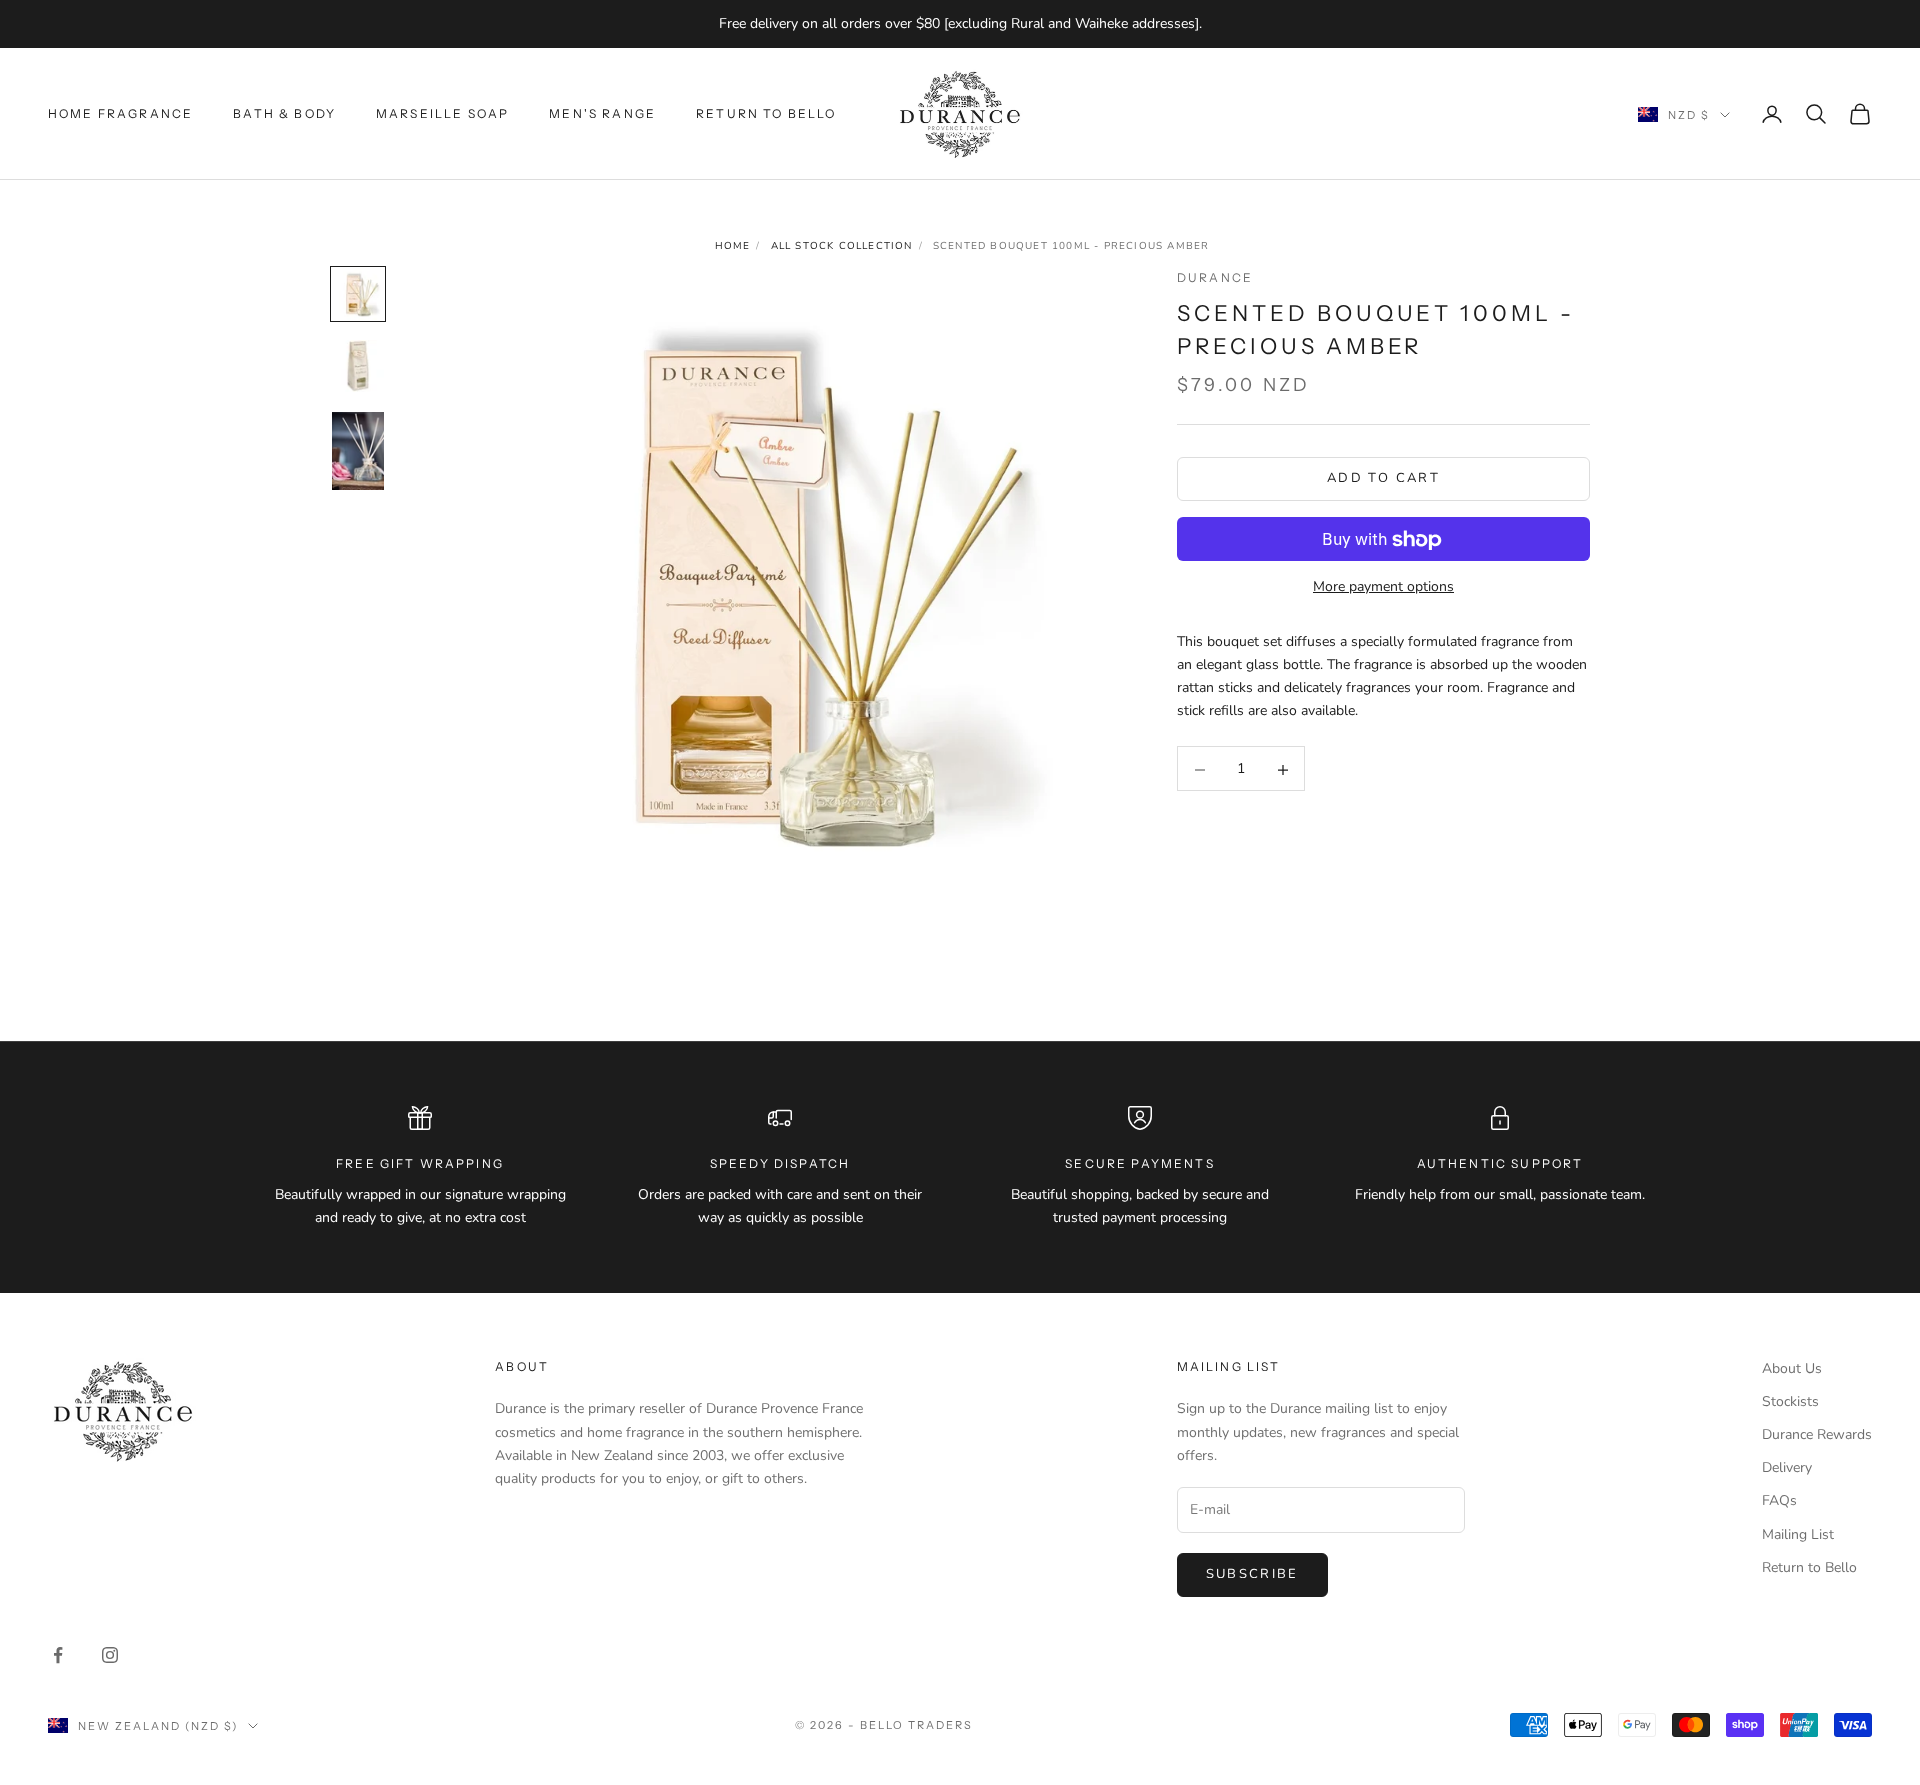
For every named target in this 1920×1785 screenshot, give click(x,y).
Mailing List (1798, 1534)
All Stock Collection (842, 246)
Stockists (1790, 1401)
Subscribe (1252, 1574)
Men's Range (602, 112)
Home (733, 246)
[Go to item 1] (358, 294)
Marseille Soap (442, 112)
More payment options (1383, 587)
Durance (1215, 277)
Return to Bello (766, 112)
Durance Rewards (1817, 1434)
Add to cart (1383, 479)
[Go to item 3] (358, 451)
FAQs (1779, 1500)
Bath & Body (284, 112)
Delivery (1787, 1467)
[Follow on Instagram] (110, 1655)
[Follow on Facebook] (58, 1655)
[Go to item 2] (358, 366)
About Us (1792, 1368)
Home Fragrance (120, 112)
